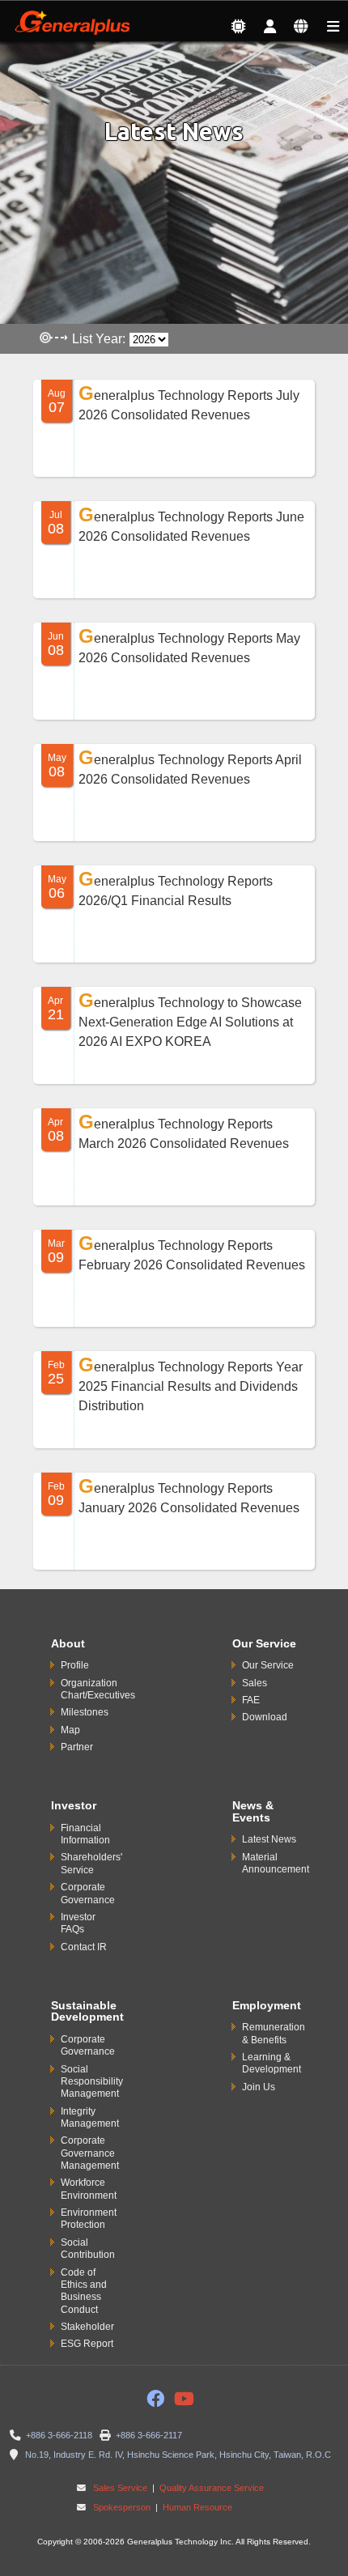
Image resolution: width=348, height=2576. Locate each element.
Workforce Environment (89, 2189)
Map (70, 1730)
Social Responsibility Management (92, 2082)
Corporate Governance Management (90, 2153)
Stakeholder (87, 2327)
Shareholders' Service (91, 1863)
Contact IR (84, 1947)
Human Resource (196, 2507)
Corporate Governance (88, 1893)
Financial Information (85, 1834)
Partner (77, 1747)
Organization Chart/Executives (98, 1689)
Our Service (268, 1665)
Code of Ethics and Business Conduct (84, 2291)
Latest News (269, 1839)
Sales (255, 1683)
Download (265, 1717)
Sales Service (120, 2488)
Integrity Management (90, 2117)
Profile (75, 1665)
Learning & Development (272, 2063)
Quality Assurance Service (210, 2488)
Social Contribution (88, 2249)
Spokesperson (122, 2507)
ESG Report (87, 2344)
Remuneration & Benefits (274, 2033)
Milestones (85, 1712)
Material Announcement (276, 1863)
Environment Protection (89, 2219)
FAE (251, 1700)
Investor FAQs (78, 1923)
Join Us (259, 2087)
